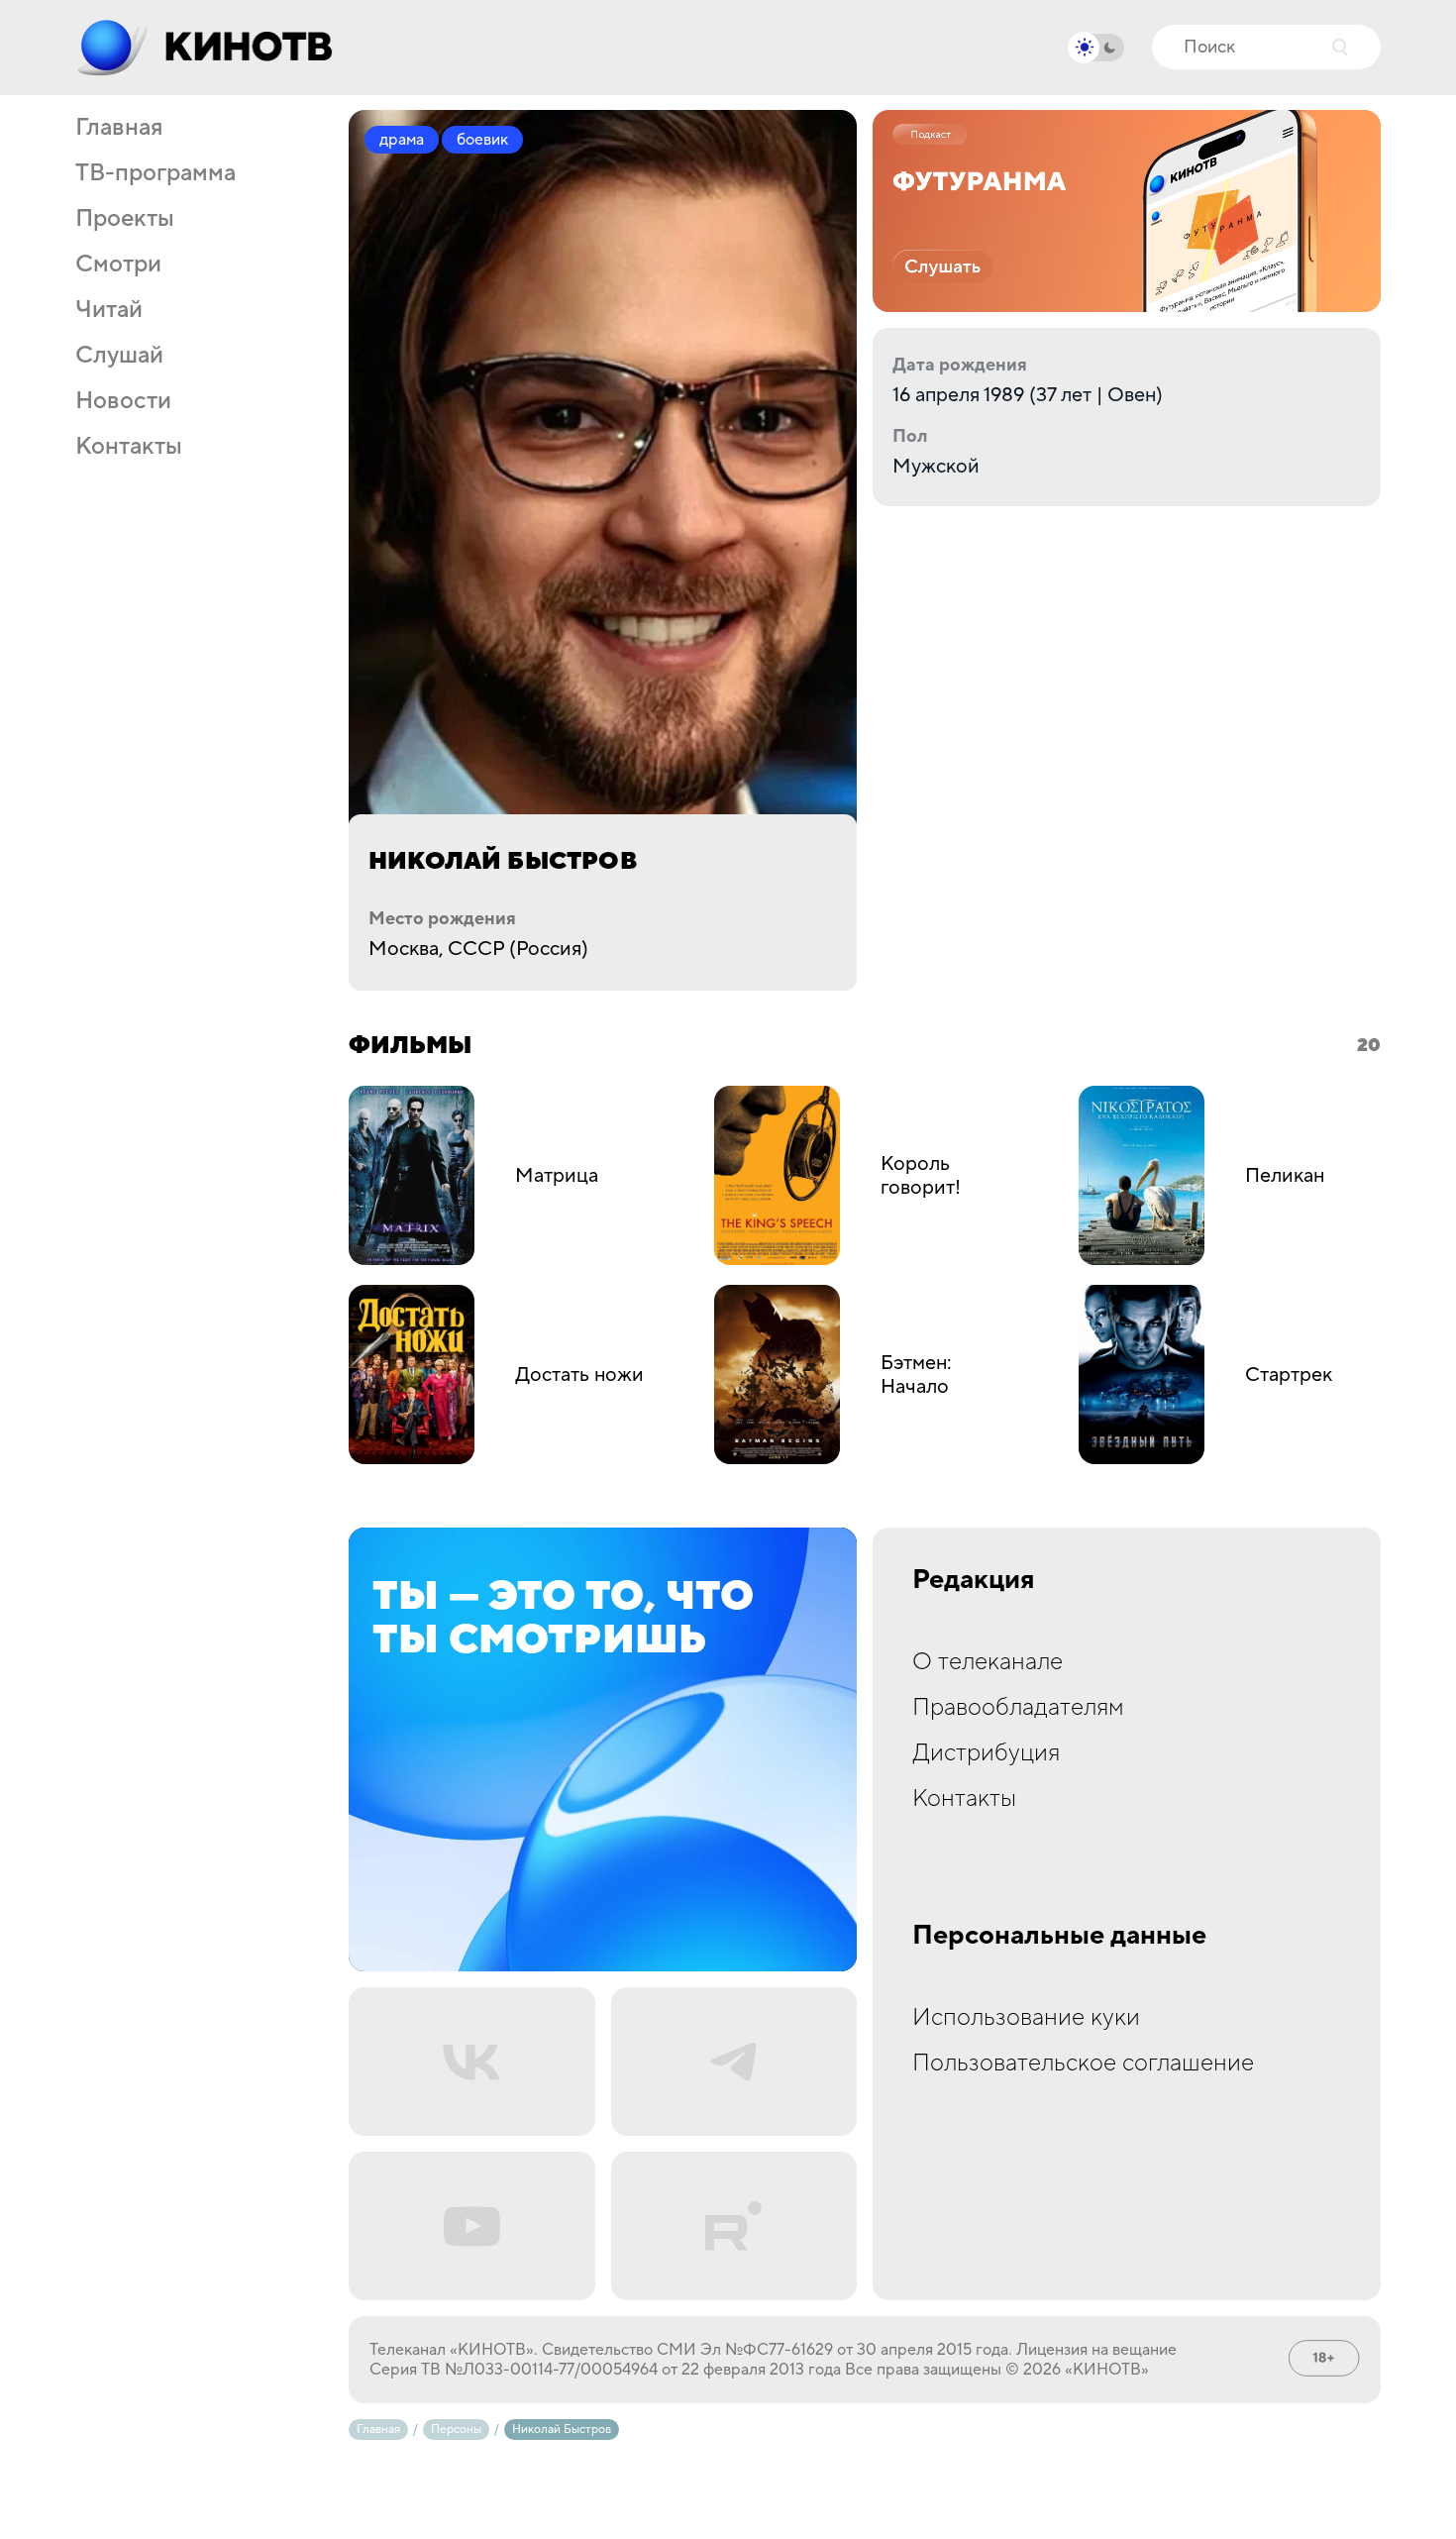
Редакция (974, 1580)
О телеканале (988, 1662)
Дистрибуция (986, 1753)
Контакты (129, 447)
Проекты (125, 219)
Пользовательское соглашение (1083, 2063)
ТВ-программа (156, 173)
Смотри (118, 264)
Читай (109, 310)
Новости (123, 401)
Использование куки (1026, 2017)
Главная (119, 128)
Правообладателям (1018, 1707)
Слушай (119, 356)
